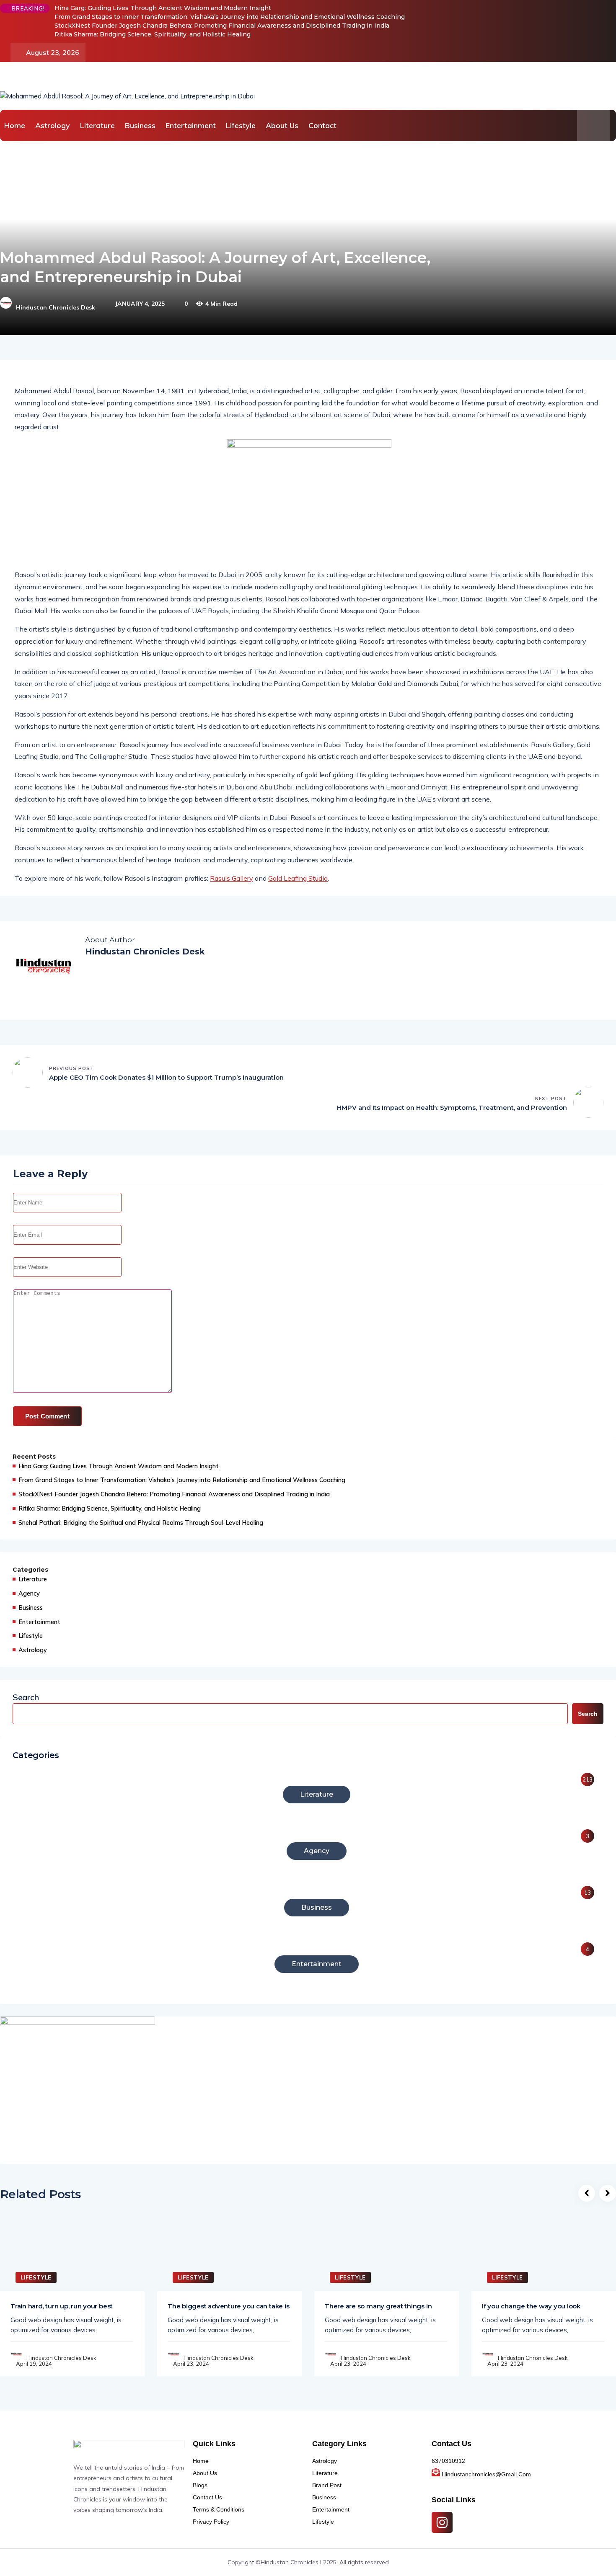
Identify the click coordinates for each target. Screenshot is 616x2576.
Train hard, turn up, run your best (62, 2306)
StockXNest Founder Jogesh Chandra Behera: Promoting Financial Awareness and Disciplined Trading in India (222, 26)
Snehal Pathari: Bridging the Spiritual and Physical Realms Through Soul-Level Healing (141, 1523)
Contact (322, 125)
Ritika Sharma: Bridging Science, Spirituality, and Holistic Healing (153, 34)
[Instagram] (442, 2522)
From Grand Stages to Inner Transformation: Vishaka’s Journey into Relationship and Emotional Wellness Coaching (230, 17)
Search (26, 1697)
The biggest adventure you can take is (228, 2306)
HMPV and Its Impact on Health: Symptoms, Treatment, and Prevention (452, 1107)
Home (15, 125)
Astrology (53, 125)
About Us (282, 125)
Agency (29, 1593)
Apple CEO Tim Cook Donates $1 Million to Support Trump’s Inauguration (166, 1077)
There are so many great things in (378, 2306)
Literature (97, 125)
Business (140, 125)
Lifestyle (241, 125)
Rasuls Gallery (232, 878)
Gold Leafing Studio (298, 878)
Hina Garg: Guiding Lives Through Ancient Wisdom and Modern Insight (163, 8)
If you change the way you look (531, 2306)
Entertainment (191, 125)
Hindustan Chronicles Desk (56, 307)
